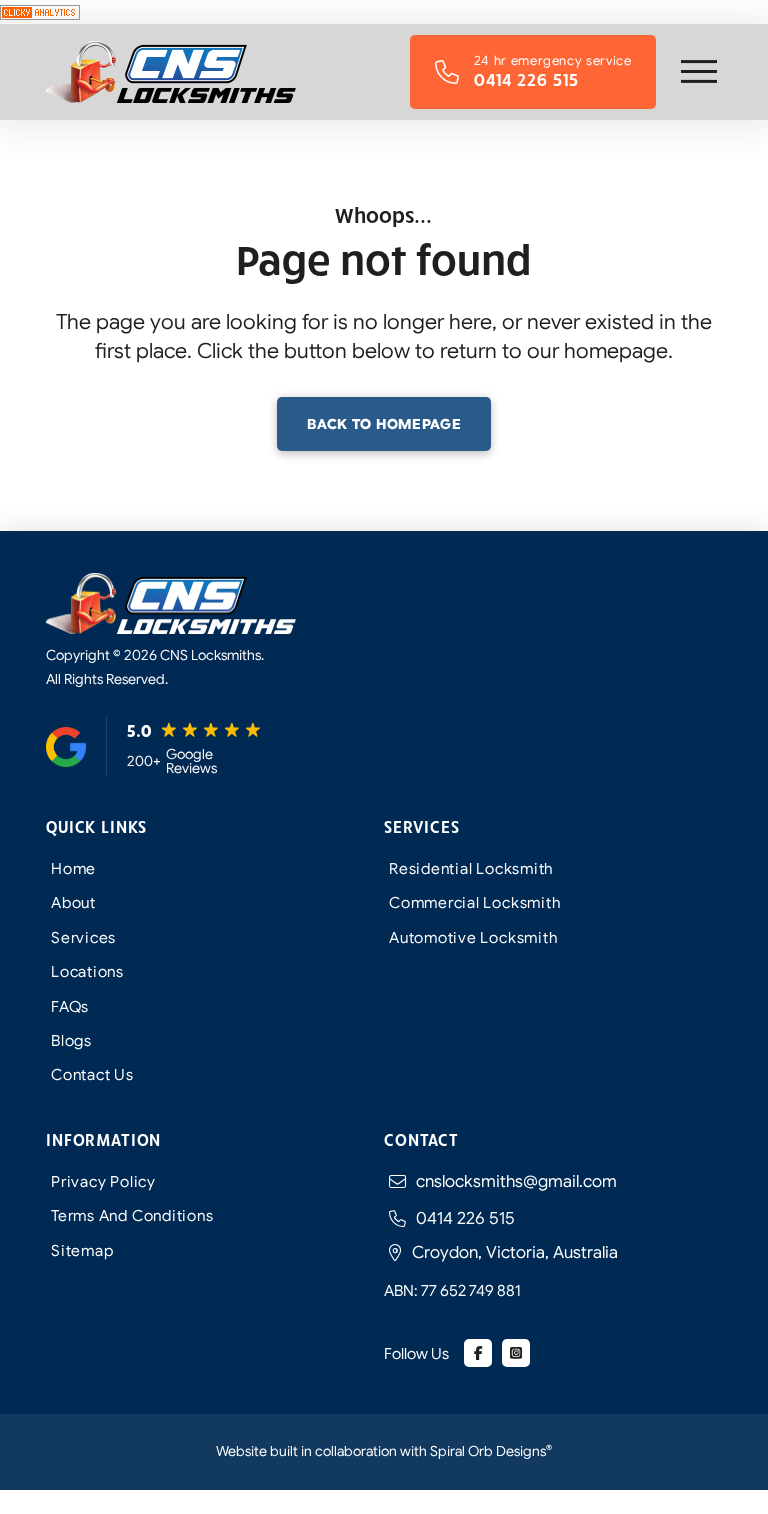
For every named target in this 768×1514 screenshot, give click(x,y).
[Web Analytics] (40, 11)
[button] (699, 71)
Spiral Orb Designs (491, 1451)
